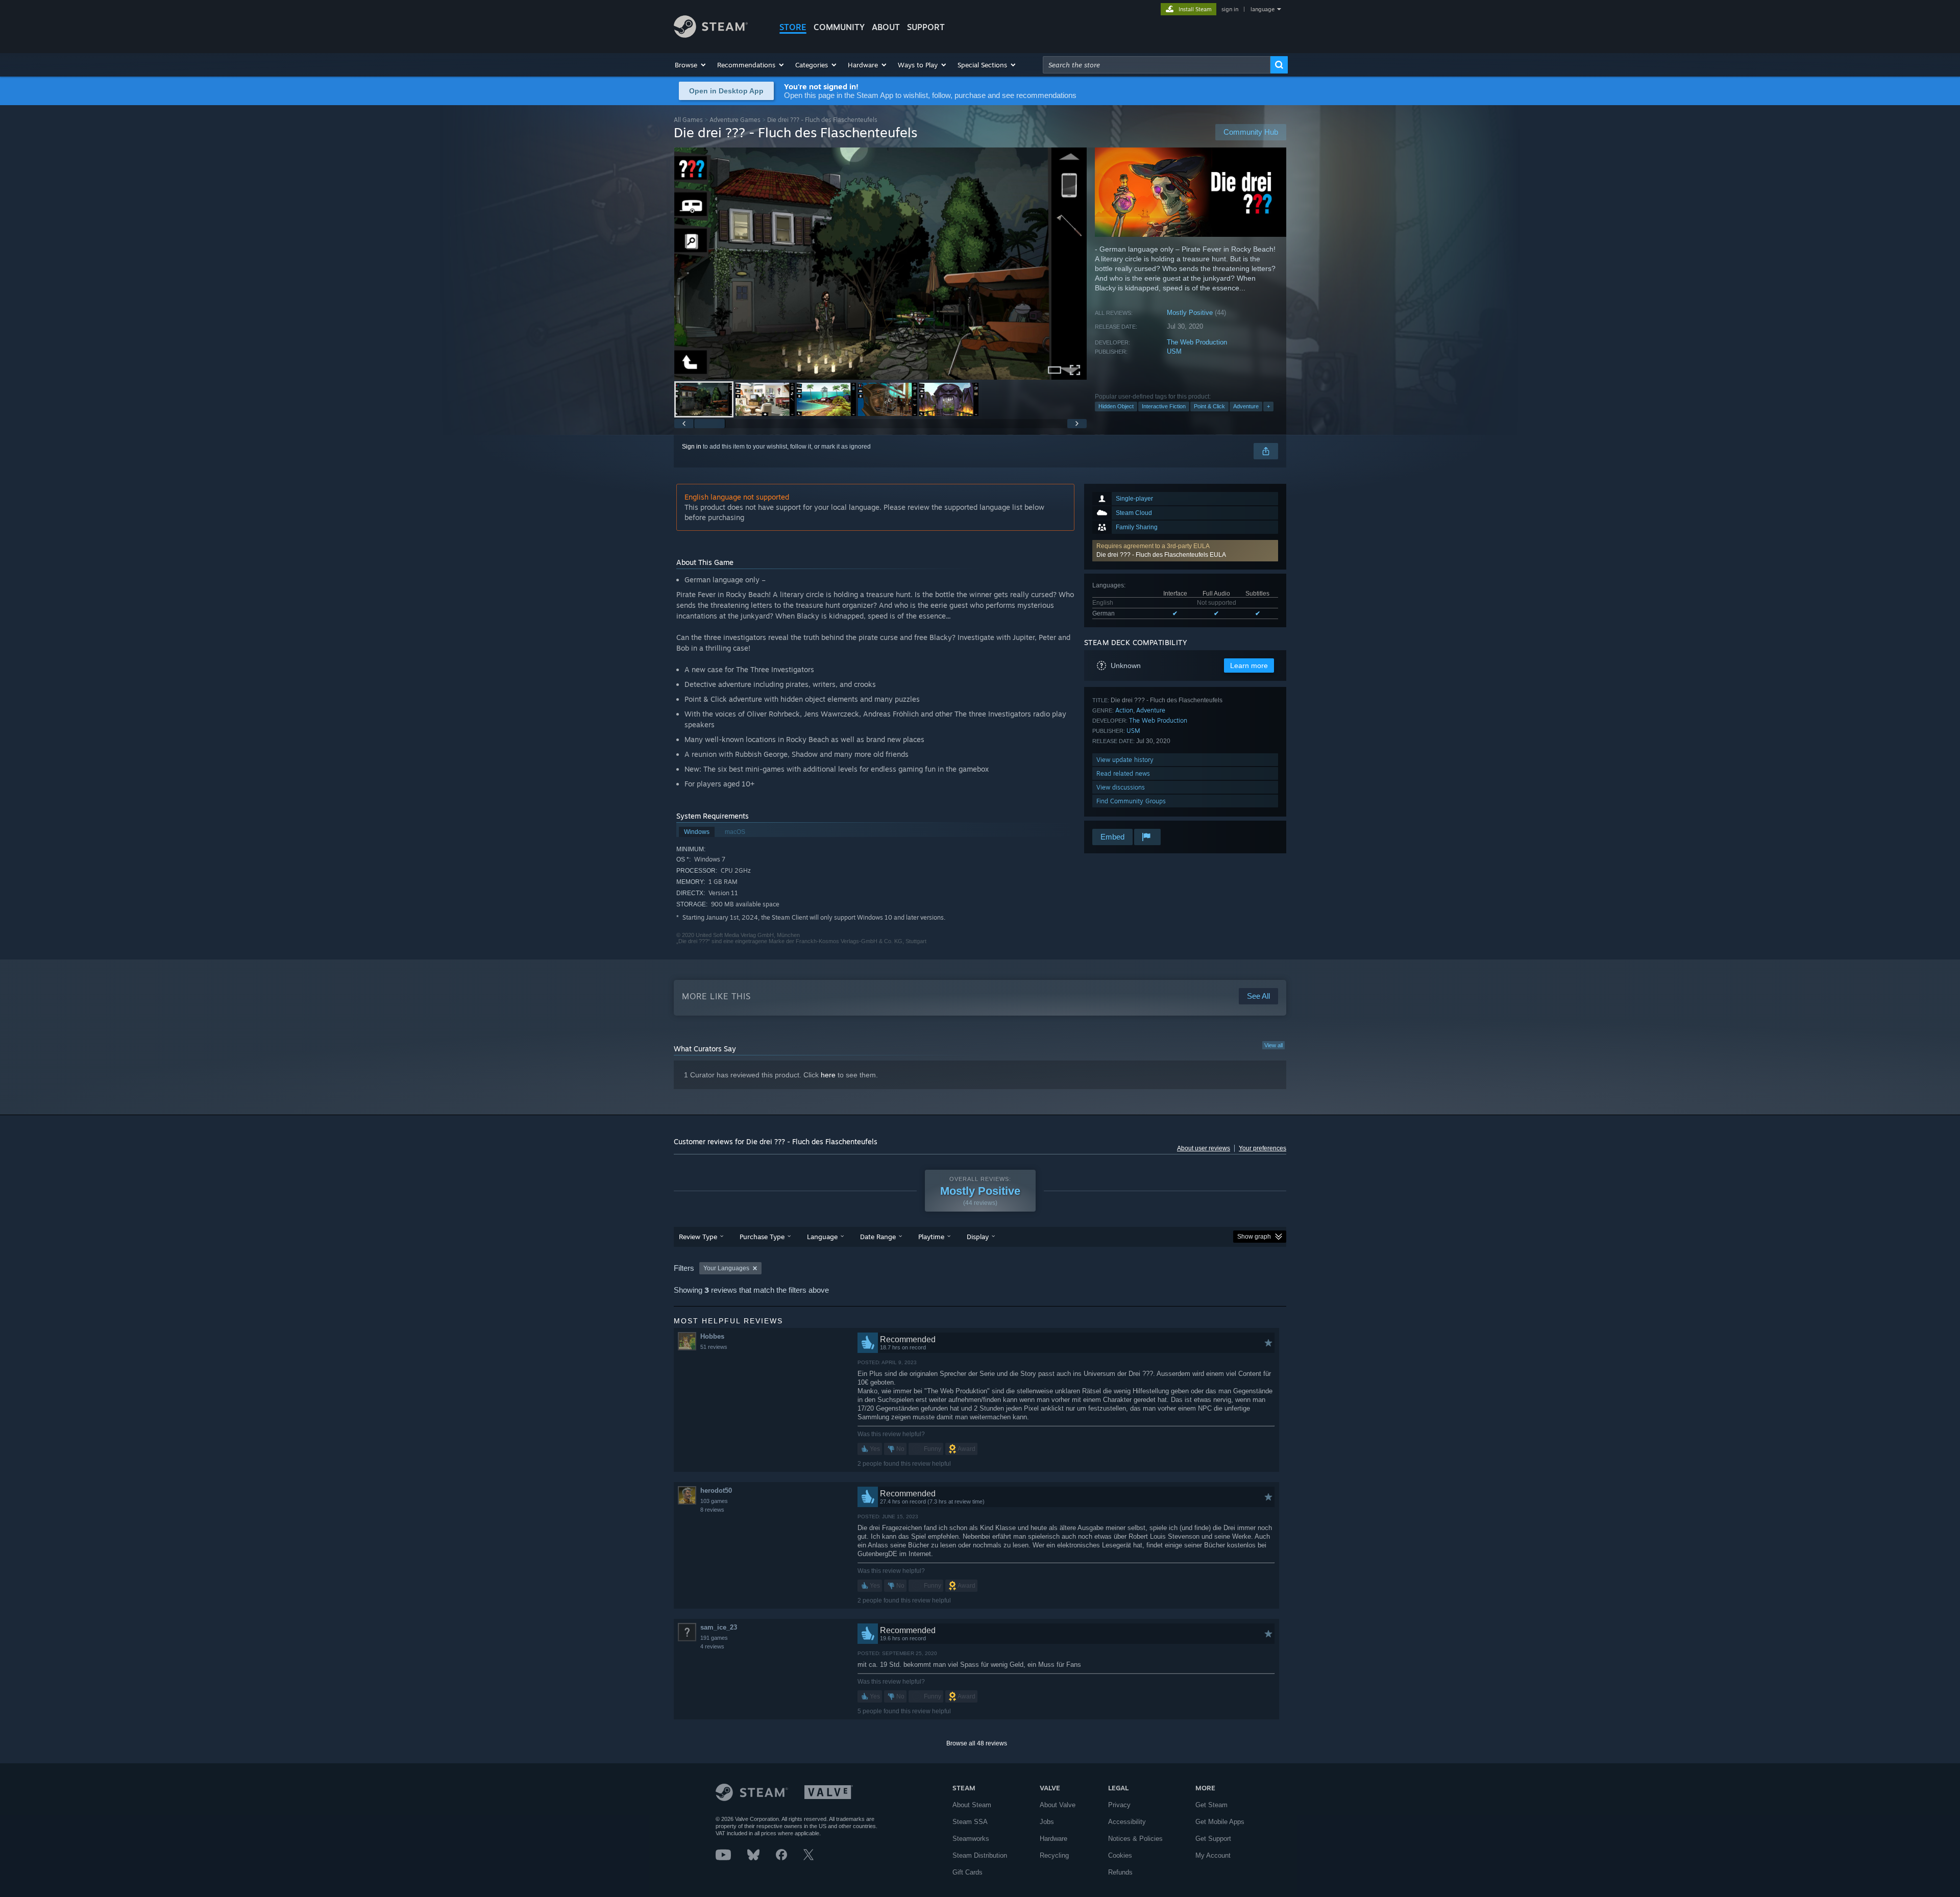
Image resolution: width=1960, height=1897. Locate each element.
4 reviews (712, 1646)
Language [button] (822, 1237)
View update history (1125, 760)
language (1263, 9)
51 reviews (714, 1347)
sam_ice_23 (719, 1627)
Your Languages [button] (726, 1268)
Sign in (692, 447)
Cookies (1120, 1855)
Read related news (1123, 773)
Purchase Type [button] (762, 1237)
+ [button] (1268, 406)
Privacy (1119, 1805)
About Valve (1058, 1805)
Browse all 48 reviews (977, 1743)
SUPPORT (926, 27)
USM (1174, 351)
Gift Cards (967, 1872)
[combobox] (1157, 65)
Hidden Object (1116, 406)
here (828, 1075)
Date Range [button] (878, 1237)
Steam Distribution (980, 1855)
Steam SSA (970, 1822)
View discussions (1121, 787)
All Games (688, 120)
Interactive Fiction (1164, 406)
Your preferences (1263, 1148)
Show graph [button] (1254, 1237)
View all (1273, 1045)
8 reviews (712, 1510)
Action (1124, 710)
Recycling (1054, 1855)
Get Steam (1211, 1805)
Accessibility (1127, 1822)
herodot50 (716, 1490)
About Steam (972, 1805)
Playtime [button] (931, 1237)
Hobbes (712, 1336)
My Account (1213, 1855)
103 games (714, 1501)
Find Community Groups (1131, 801)
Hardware (1053, 1839)
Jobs (1047, 1822)
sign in (1230, 9)
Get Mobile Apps (1220, 1822)
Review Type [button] (698, 1237)
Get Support (1213, 1839)
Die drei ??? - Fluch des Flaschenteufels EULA (1161, 555)
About (886, 27)
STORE (793, 27)
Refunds (1120, 1872)
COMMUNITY (839, 27)
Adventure (1246, 406)
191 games (714, 1638)
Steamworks (971, 1839)
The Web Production (1197, 342)
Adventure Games (735, 120)
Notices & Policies (1135, 1839)
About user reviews (1204, 1148)
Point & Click (1209, 406)
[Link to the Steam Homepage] (711, 35)
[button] (691, 65)
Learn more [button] (1249, 666)
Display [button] (978, 1237)
